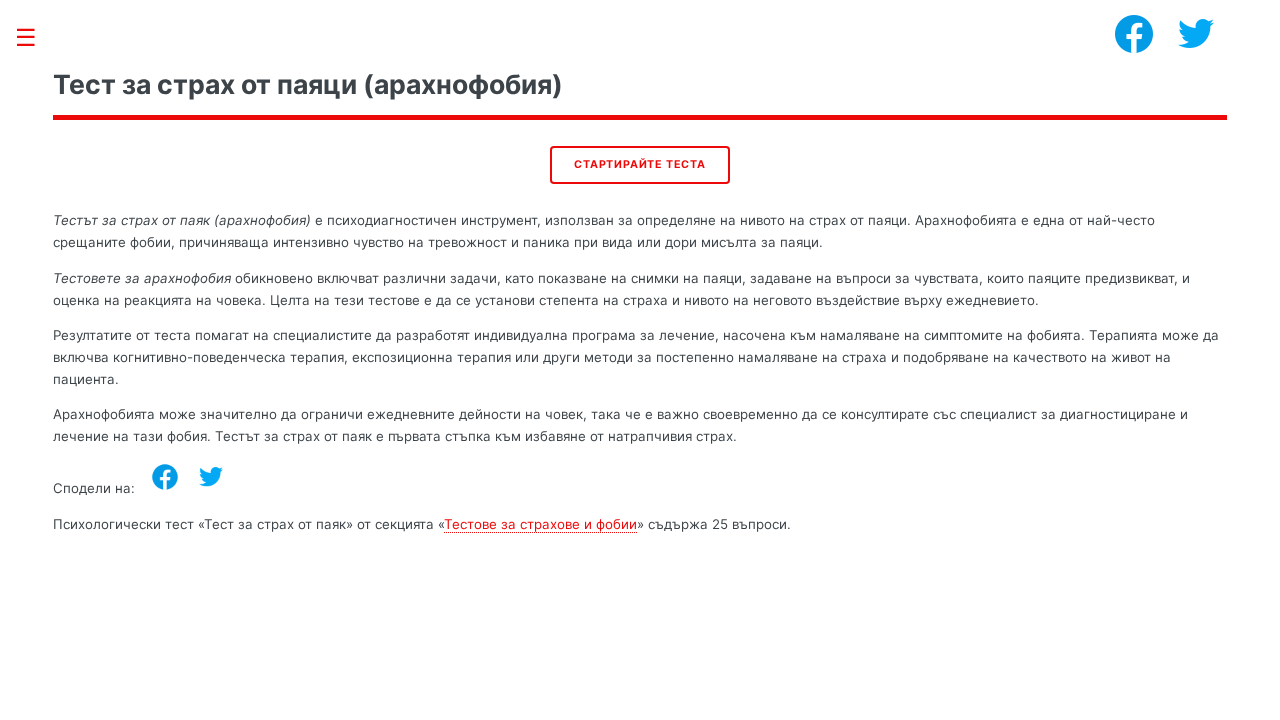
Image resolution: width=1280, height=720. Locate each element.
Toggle (36, 37)
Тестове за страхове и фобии (540, 524)
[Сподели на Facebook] (165, 477)
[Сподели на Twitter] (211, 477)
